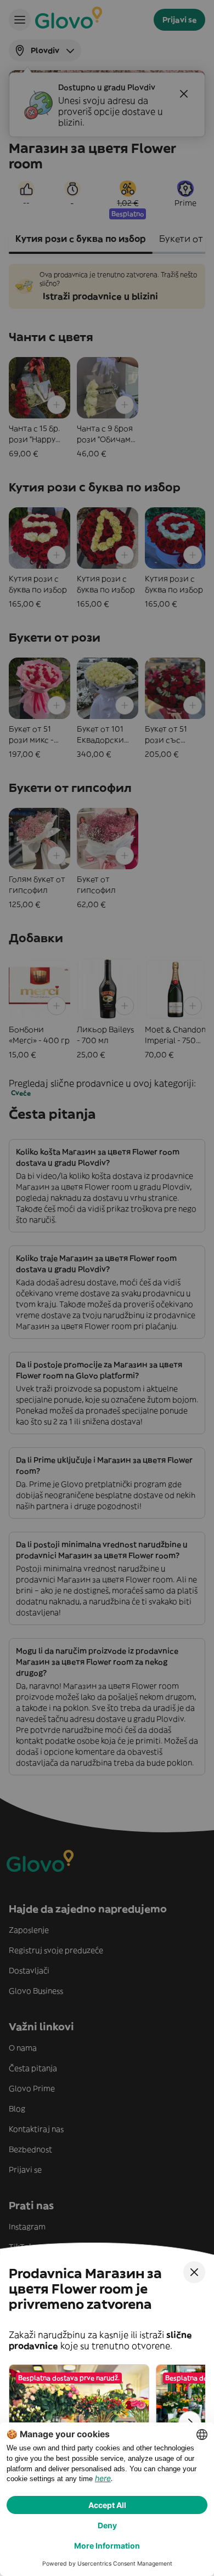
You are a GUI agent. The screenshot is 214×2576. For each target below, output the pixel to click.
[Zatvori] (194, 2272)
